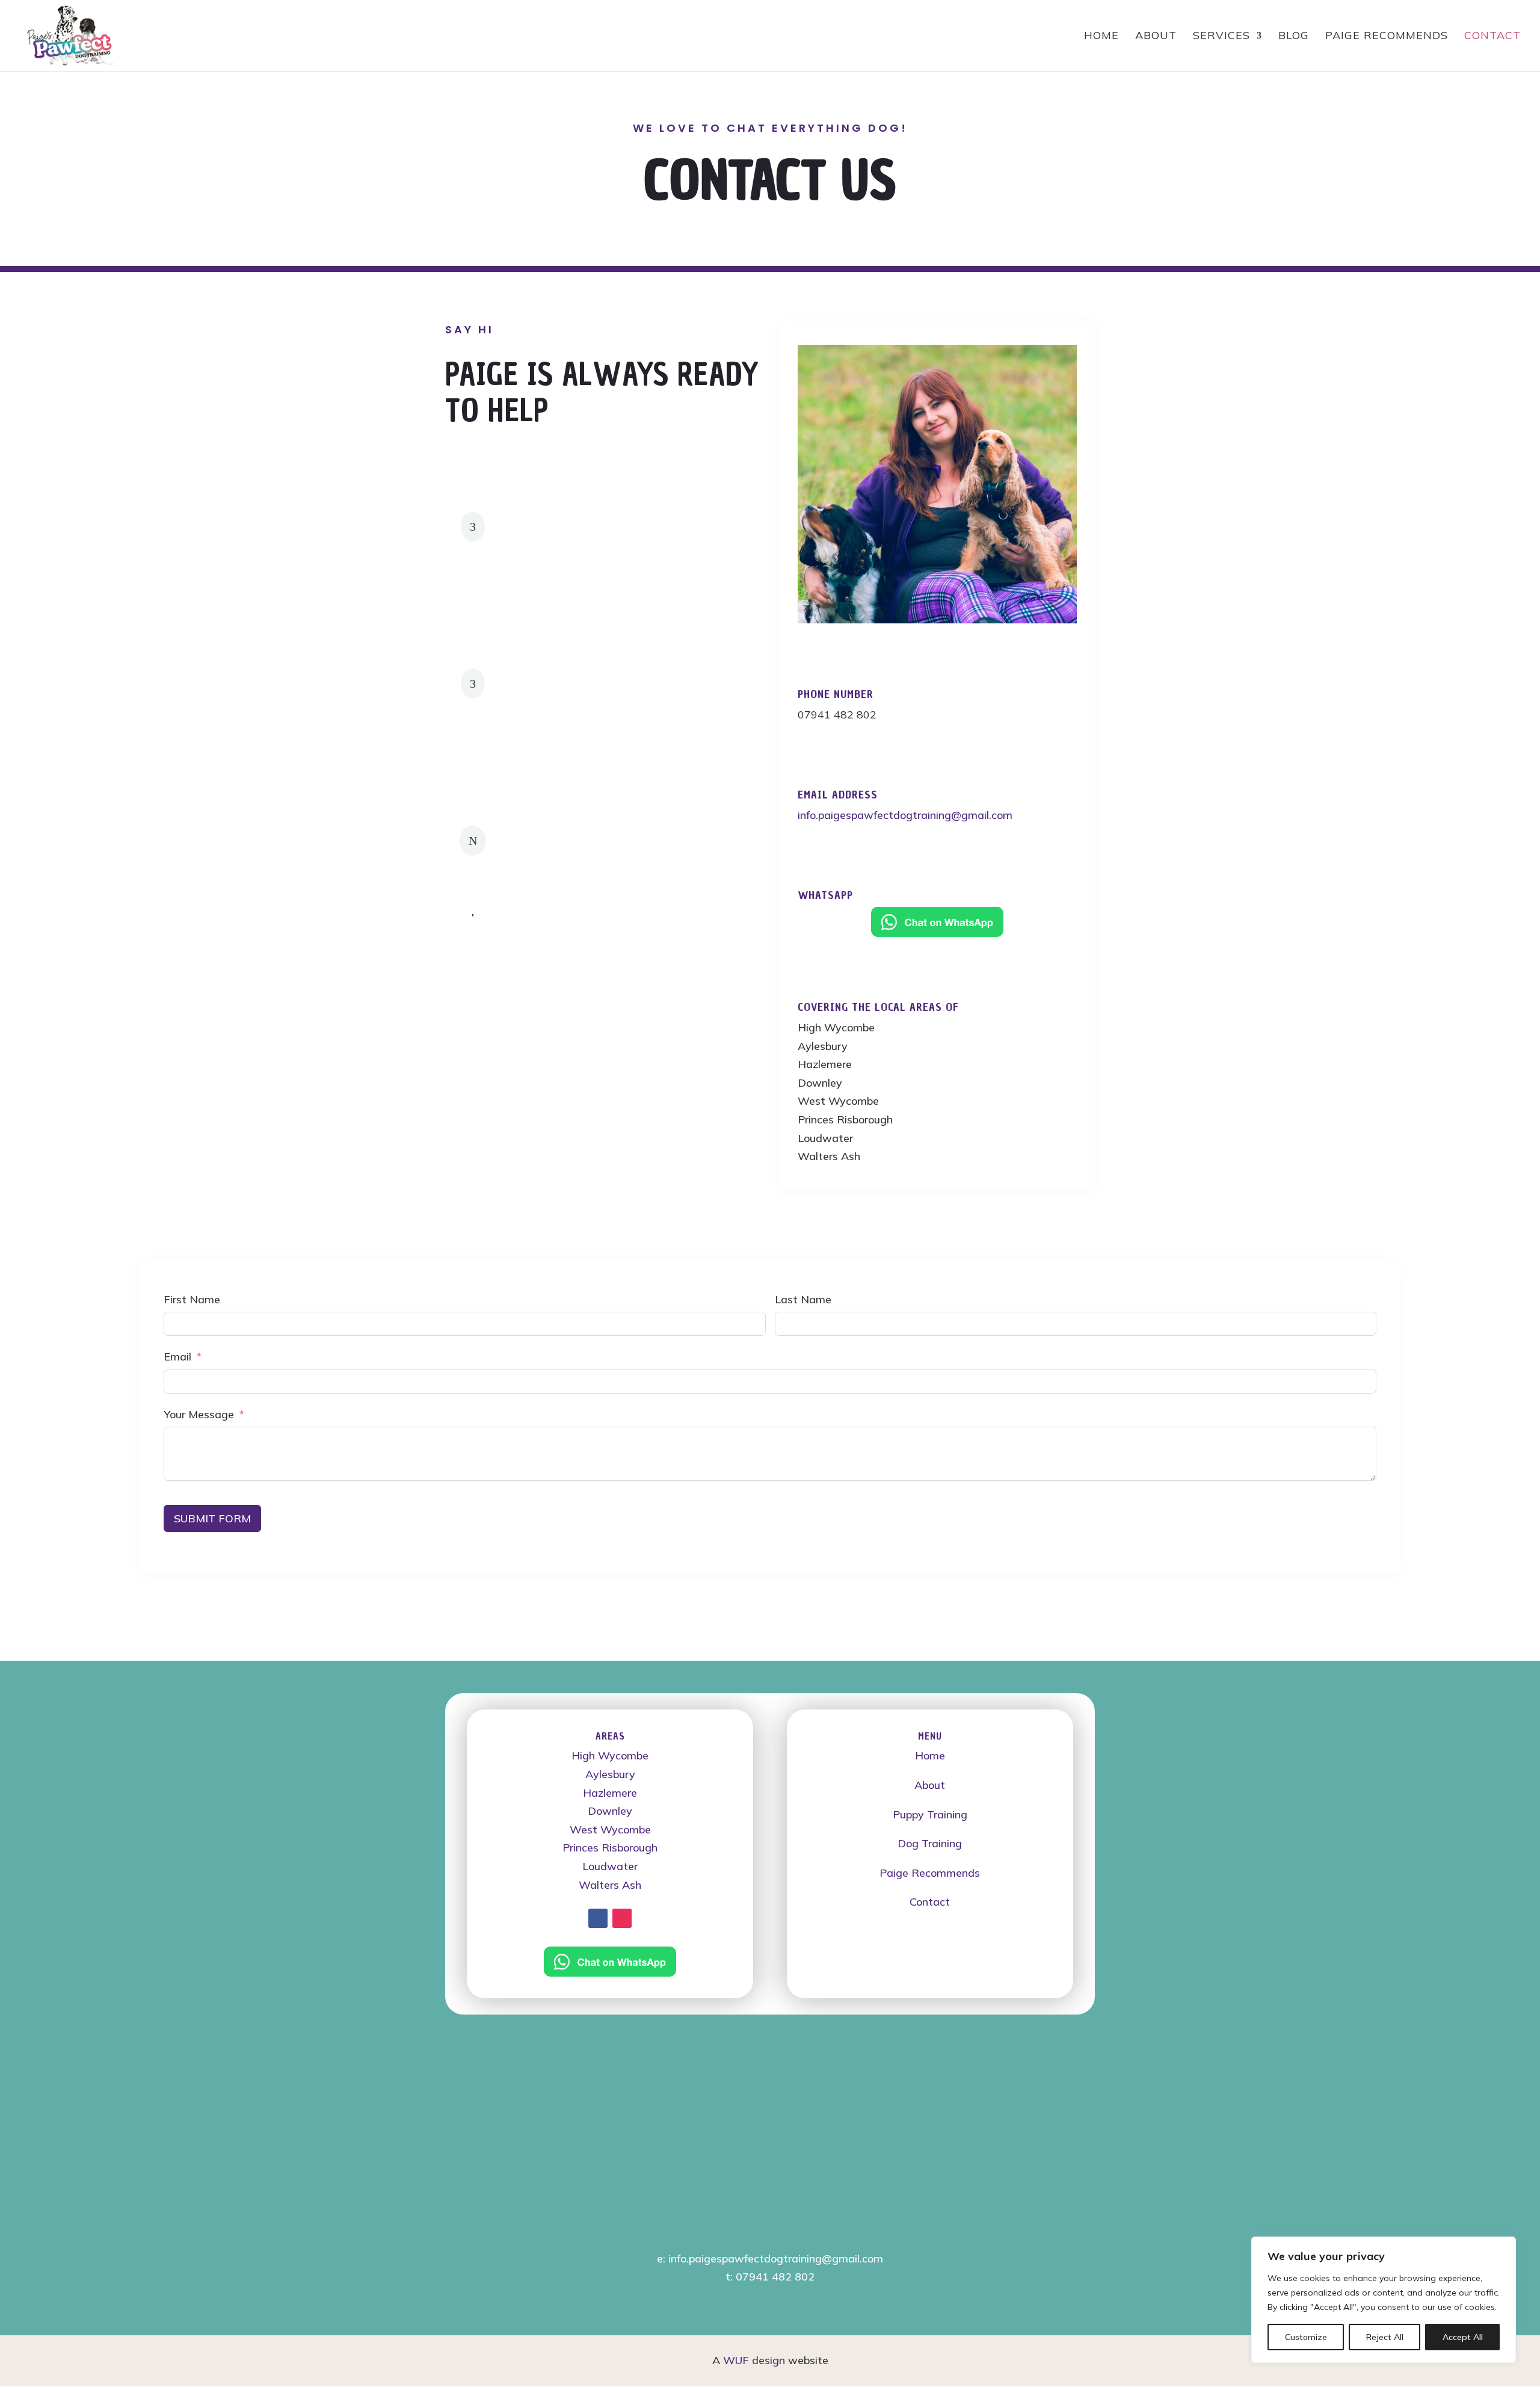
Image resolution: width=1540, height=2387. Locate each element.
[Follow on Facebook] (598, 1918)
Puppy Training (930, 1814)
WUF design (754, 2360)
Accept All (1463, 2337)
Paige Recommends (930, 1873)
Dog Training (930, 1843)
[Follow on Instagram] (622, 1918)
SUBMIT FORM (212, 1518)
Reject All (1385, 2337)
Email (177, 1357)
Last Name (803, 1299)
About (930, 1785)
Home (930, 1756)
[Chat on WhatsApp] (937, 922)
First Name (192, 1299)
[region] (1384, 2300)
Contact (930, 1902)
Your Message (199, 1414)
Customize (1306, 2337)
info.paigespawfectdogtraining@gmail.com (905, 815)
